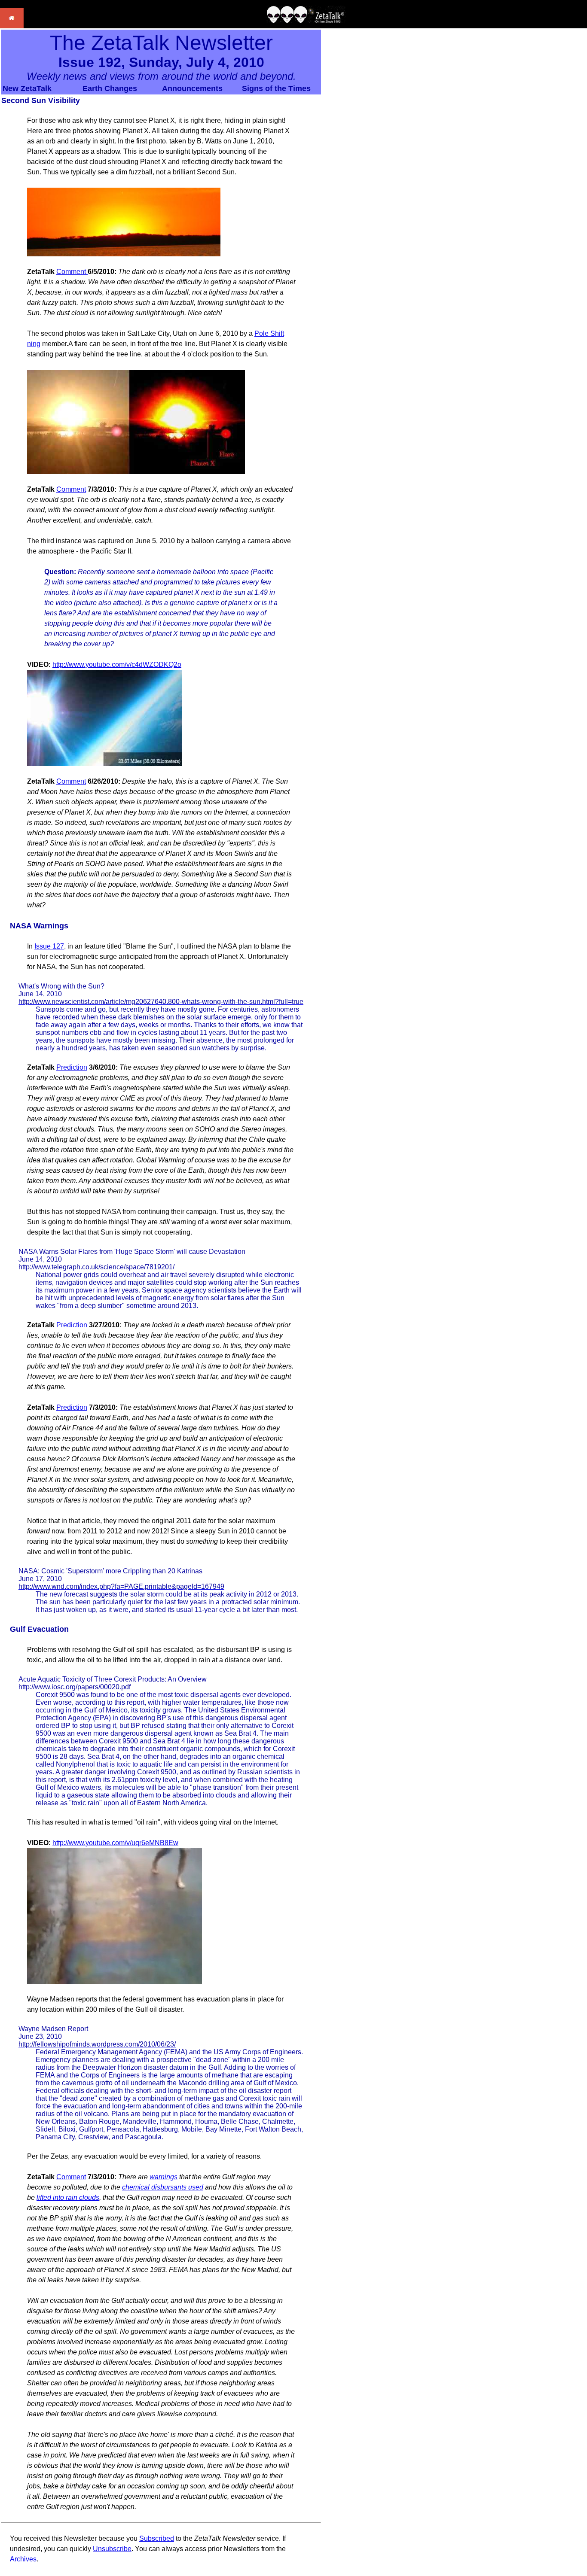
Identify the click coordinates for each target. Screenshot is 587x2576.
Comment (72, 272)
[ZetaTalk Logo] (306, 21)
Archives (23, 2559)
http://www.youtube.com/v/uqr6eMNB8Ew (115, 1843)
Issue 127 (49, 946)
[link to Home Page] (12, 26)
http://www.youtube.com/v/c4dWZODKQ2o (117, 665)
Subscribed (157, 2538)
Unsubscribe (112, 2549)
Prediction (72, 1067)
